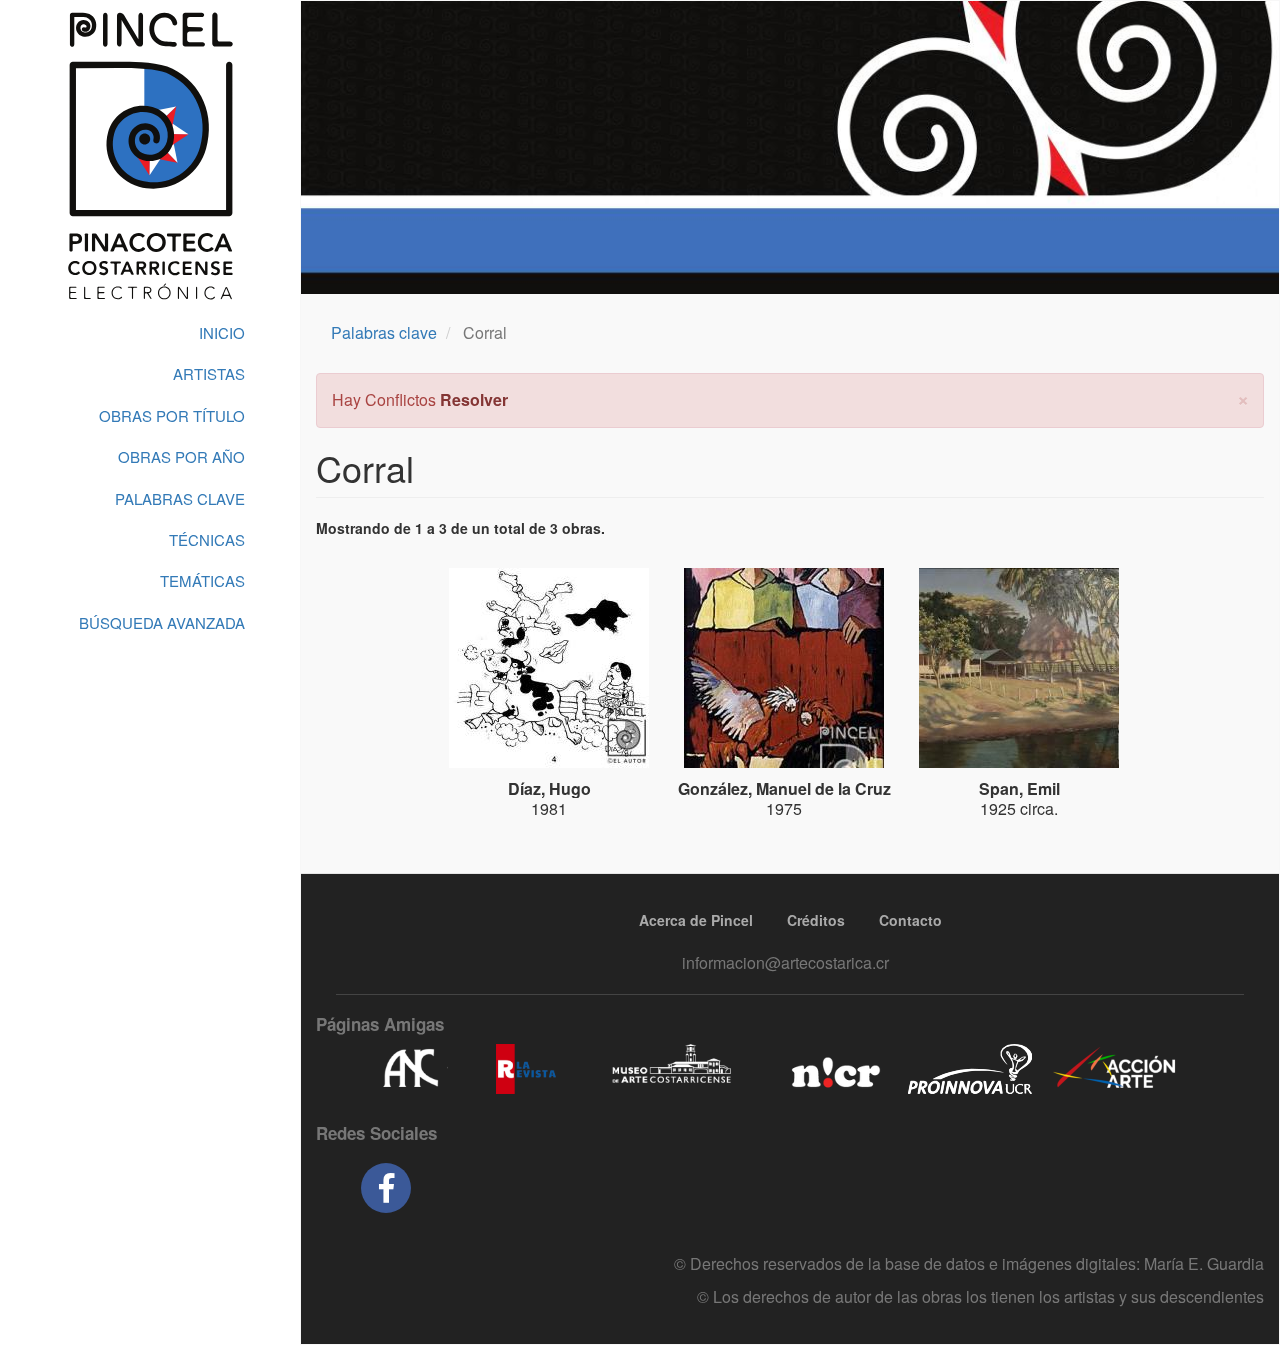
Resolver (474, 399)
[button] (1243, 397)
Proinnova (969, 1069)
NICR (833, 1069)
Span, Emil (1019, 788)
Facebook (386, 1188)
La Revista (526, 1069)
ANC (410, 1069)
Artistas (209, 373)
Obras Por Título (172, 415)
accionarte (1115, 1069)
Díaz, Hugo (549, 788)
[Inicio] (150, 156)
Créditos (816, 920)
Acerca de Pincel (696, 920)
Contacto (910, 920)
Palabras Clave (180, 498)
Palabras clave (384, 332)
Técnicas (207, 539)
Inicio (222, 332)
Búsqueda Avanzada (162, 622)
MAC (672, 1069)
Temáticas (202, 580)
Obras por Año (181, 456)
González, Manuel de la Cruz (784, 788)
